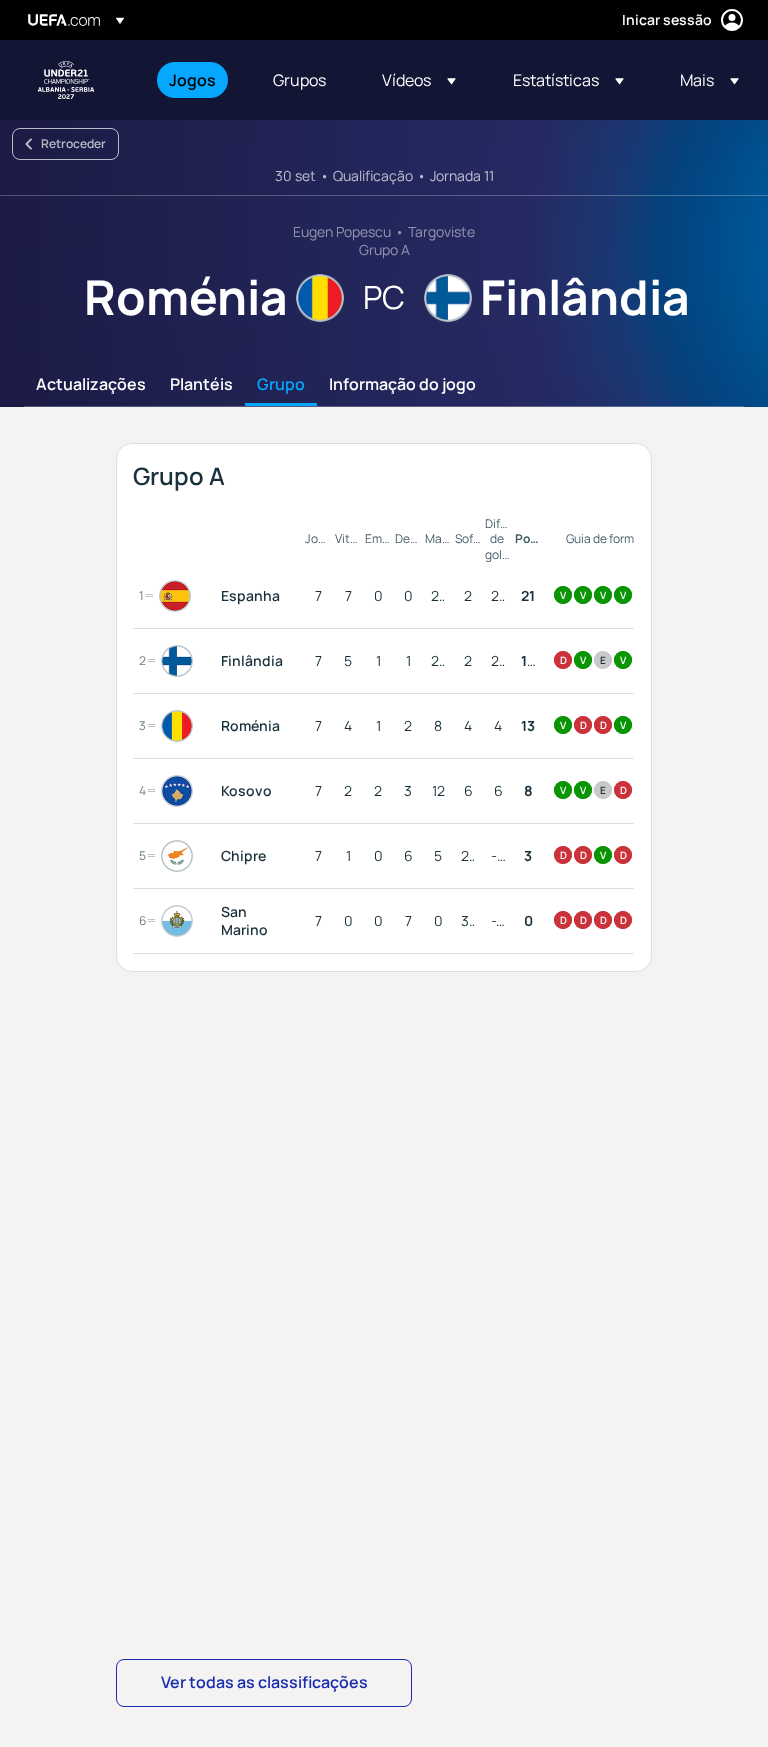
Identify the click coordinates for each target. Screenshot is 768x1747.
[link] (192, 80)
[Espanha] (179, 596)
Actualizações (91, 385)
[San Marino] (181, 921)
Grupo (281, 385)
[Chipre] (181, 856)
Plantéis (201, 385)
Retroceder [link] (73, 143)
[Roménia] (181, 726)
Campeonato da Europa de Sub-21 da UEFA (66, 80)
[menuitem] (196, 80)
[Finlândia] (181, 661)
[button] (419, 80)
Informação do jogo (402, 385)
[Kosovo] (181, 791)
